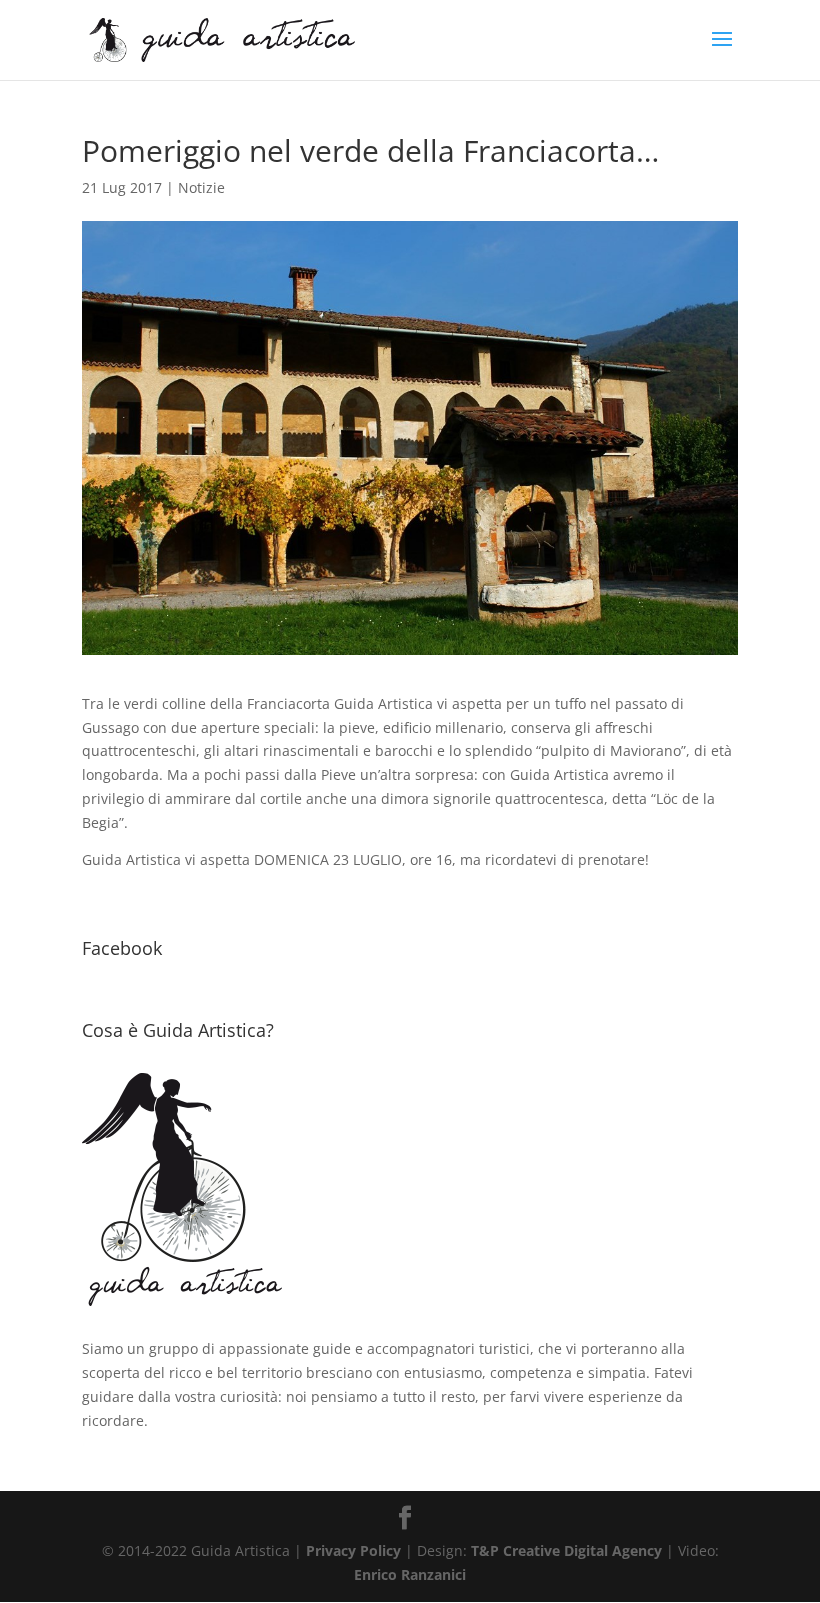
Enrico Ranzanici (410, 1574)
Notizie (201, 187)
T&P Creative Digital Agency (566, 1550)
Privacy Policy (353, 1550)
